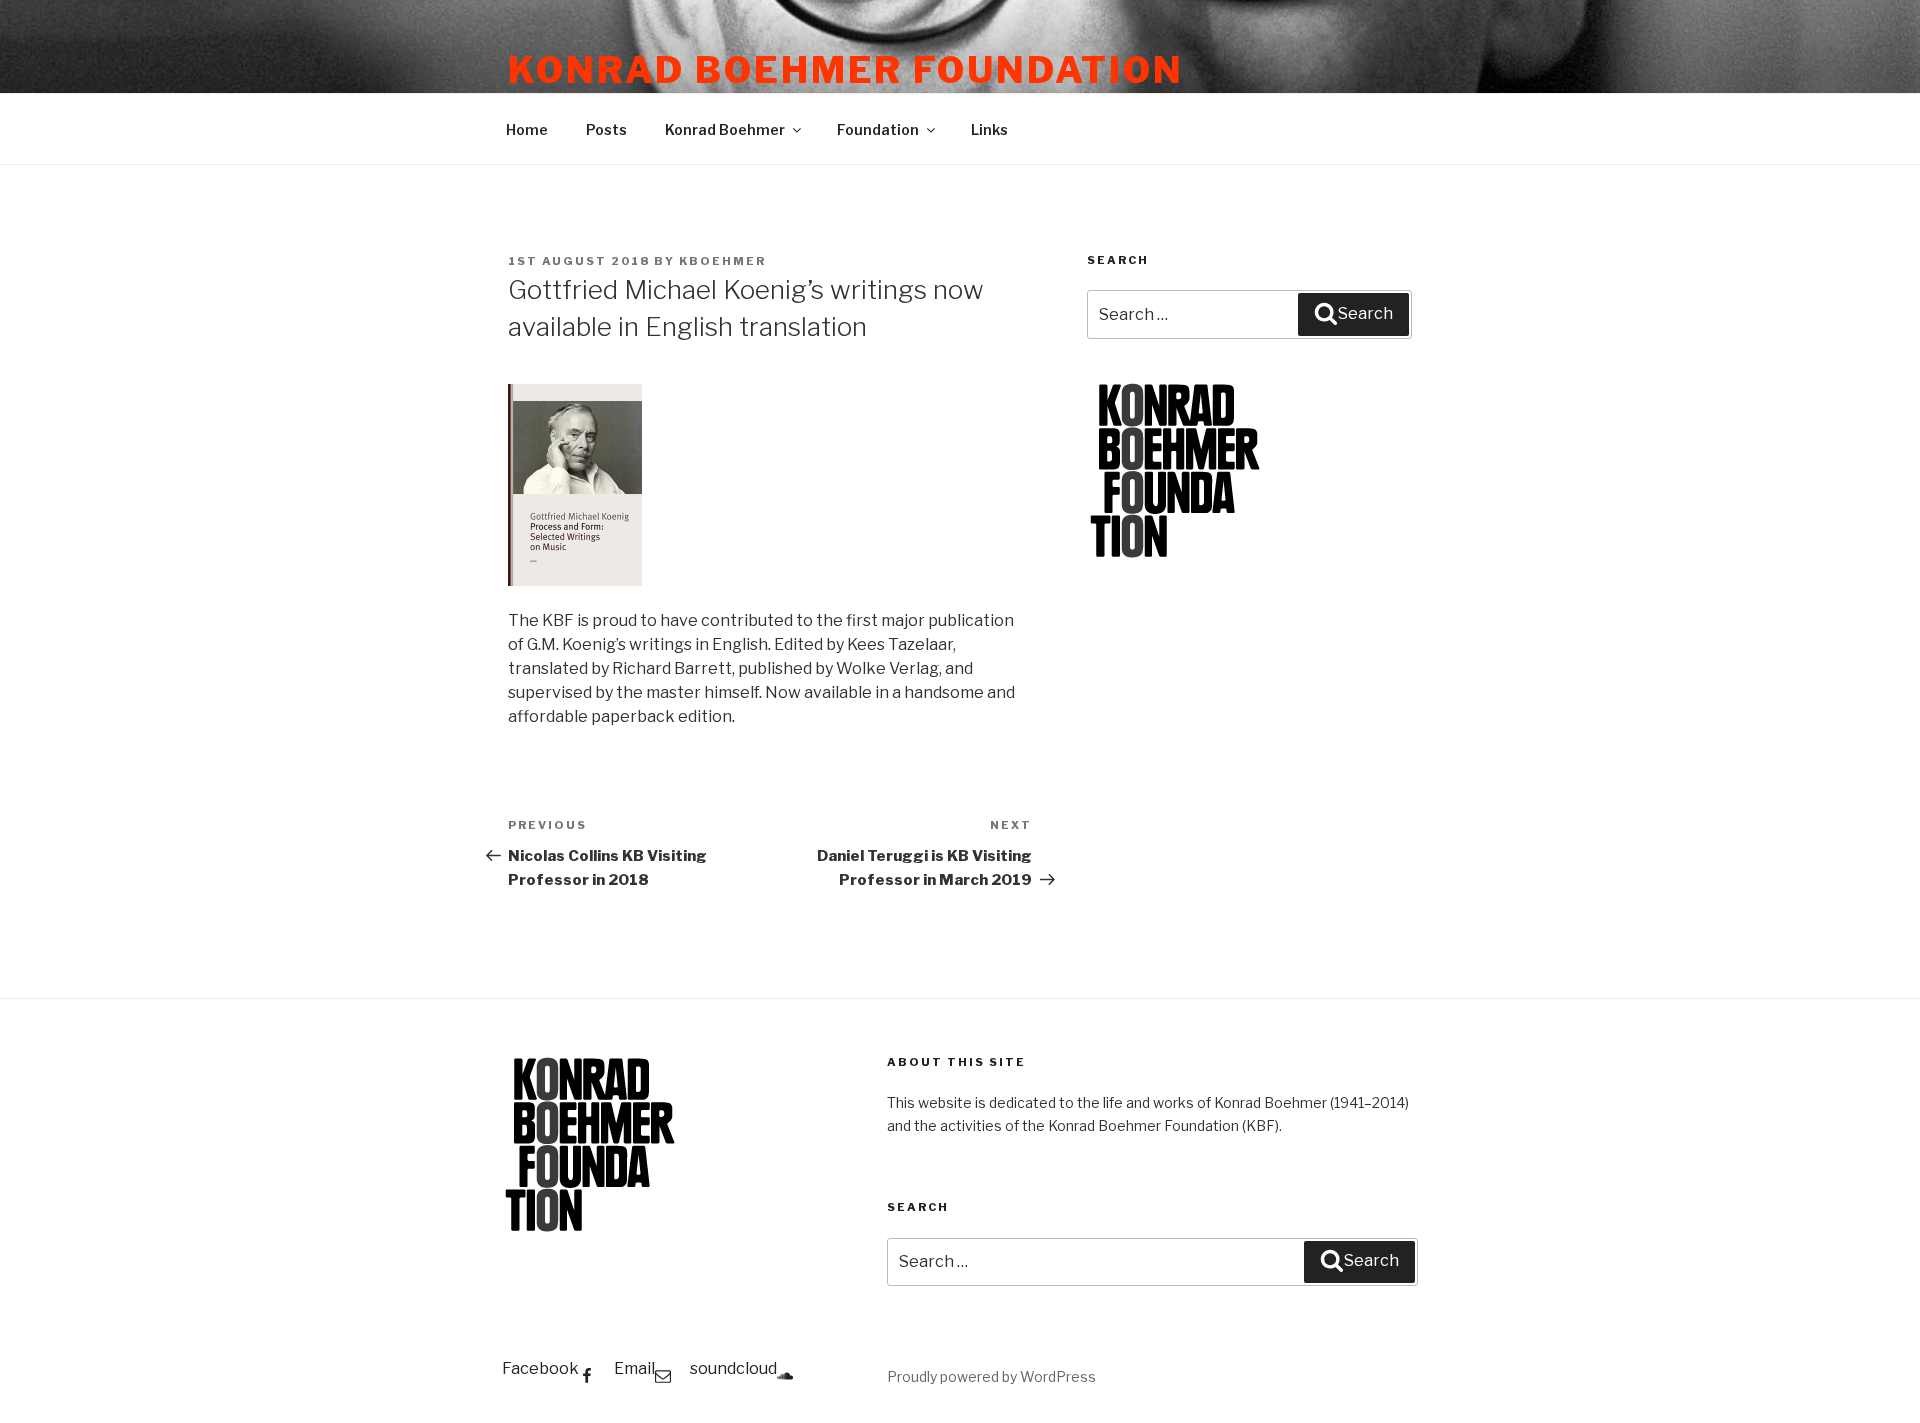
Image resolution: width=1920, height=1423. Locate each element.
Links (989, 129)
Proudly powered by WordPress (991, 1376)
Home (527, 129)
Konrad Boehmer (725, 129)
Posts (606, 129)
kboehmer (722, 261)
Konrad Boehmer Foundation (846, 70)
